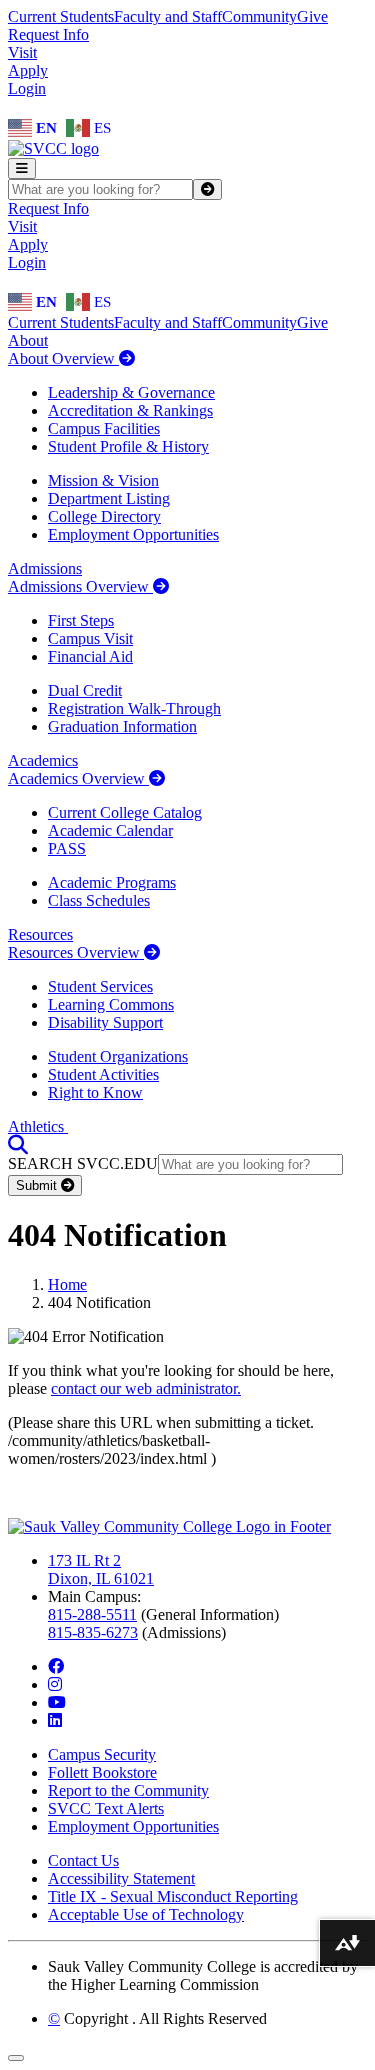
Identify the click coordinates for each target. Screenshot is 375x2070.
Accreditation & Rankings (130, 410)
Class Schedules (99, 900)
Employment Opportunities (133, 534)
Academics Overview (78, 778)
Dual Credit (85, 690)
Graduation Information (122, 726)
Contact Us (83, 1860)
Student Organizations (118, 1056)
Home (67, 1284)
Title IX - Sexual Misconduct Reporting (173, 1896)
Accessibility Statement (121, 1878)
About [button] (28, 340)
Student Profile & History (128, 446)
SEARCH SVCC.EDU (83, 1163)
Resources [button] (40, 934)
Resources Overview (76, 952)
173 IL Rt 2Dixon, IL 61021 (101, 1569)
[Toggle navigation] (22, 168)
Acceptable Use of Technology (146, 1914)
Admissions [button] (45, 568)
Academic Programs (112, 882)
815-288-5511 (92, 1614)
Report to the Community (128, 1790)
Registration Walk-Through (134, 708)
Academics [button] (43, 760)
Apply (28, 70)
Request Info (48, 34)
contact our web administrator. (146, 1388)
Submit (38, 1185)
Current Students (61, 16)
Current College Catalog (125, 812)
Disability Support (105, 1022)
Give (312, 16)
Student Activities (103, 1074)
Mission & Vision (103, 480)
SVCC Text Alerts (106, 1808)
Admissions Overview (80, 586)
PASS (67, 848)
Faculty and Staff (168, 16)
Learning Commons (111, 1004)
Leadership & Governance (131, 392)
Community (259, 16)
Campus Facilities (104, 428)
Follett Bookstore (102, 1772)
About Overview (63, 358)
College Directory (104, 516)
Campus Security (102, 1754)
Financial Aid (90, 656)
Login (27, 88)
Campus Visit (90, 638)
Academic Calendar (110, 830)
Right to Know (95, 1092)
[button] (18, 1144)
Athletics (38, 1126)
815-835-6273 (93, 1632)
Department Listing (109, 498)
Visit (22, 52)
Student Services (100, 986)
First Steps (81, 620)
